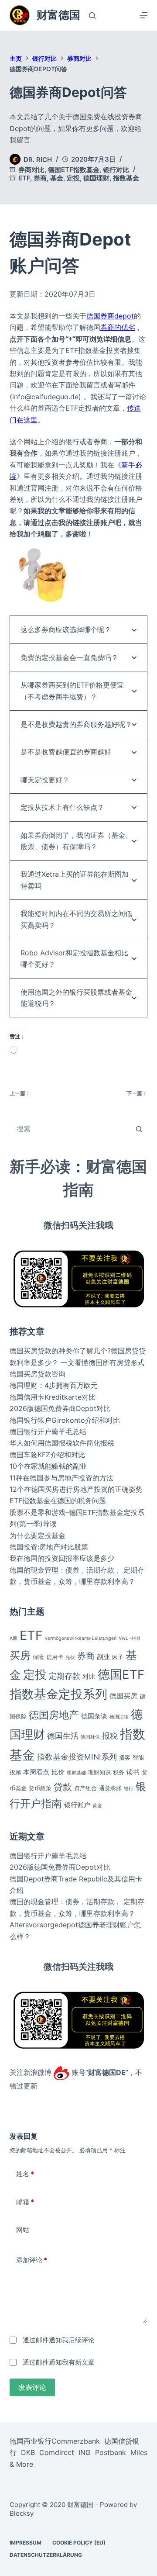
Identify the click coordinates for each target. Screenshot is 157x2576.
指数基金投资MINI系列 (77, 1757)
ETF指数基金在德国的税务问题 (58, 1501)
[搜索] (92, 16)
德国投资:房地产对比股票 (49, 1547)
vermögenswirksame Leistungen (81, 1638)
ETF (24, 178)
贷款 (63, 1787)
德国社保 (90, 1737)
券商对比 (31, 170)
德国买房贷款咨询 (38, 1374)
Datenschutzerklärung (46, 2555)
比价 (58, 1772)
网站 (23, 2230)
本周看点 (36, 1772)
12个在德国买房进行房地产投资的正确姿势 (76, 1489)
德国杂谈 (94, 1716)
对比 (89, 1676)
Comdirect (57, 2453)
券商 (40, 178)
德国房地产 (54, 1715)
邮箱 (25, 2202)
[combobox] (70, 1129)
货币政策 (40, 1788)
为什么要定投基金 (38, 1535)
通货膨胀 (110, 1788)
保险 (38, 1657)
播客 (125, 1757)
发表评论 (32, 2387)
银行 (129, 1789)
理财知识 (99, 1772)
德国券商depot (110, 316)
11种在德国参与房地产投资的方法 (61, 1478)
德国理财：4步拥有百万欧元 (54, 1385)
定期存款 (65, 1676)
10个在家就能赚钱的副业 (48, 1466)
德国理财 (96, 178)
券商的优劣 (118, 327)
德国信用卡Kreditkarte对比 (53, 1397)
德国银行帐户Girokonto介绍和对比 (65, 1420)
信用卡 (55, 1657)
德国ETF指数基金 (74, 170)
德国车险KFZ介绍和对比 (47, 1455)
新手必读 (40, 1166)
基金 (57, 178)
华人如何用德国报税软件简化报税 (62, 1443)
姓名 (25, 2174)
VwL (123, 1638)
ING (85, 2453)
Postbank (111, 2453)
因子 (118, 1657)
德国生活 (63, 1736)
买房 (20, 1655)
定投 (73, 178)
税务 (119, 1772)
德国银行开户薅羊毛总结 (48, 1431)
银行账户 (77, 1805)
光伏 (70, 1658)
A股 (14, 1638)
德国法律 (119, 1717)
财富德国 (58, 15)
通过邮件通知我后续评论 (59, 2340)
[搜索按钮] (139, 1129)
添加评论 (32, 2260)
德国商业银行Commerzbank (55, 2441)
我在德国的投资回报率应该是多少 (62, 1558)
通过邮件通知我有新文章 (59, 2362)
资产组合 (85, 1788)
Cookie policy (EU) (79, 2543)
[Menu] (143, 15)
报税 (110, 1736)
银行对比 (116, 170)
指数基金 (126, 178)
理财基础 (76, 1773)
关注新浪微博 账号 (48, 2072)
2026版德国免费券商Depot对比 (60, 1408)
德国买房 (123, 1696)
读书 (133, 1772)
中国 (135, 1638)
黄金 (97, 1806)
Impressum (26, 2543)
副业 (103, 1657)
